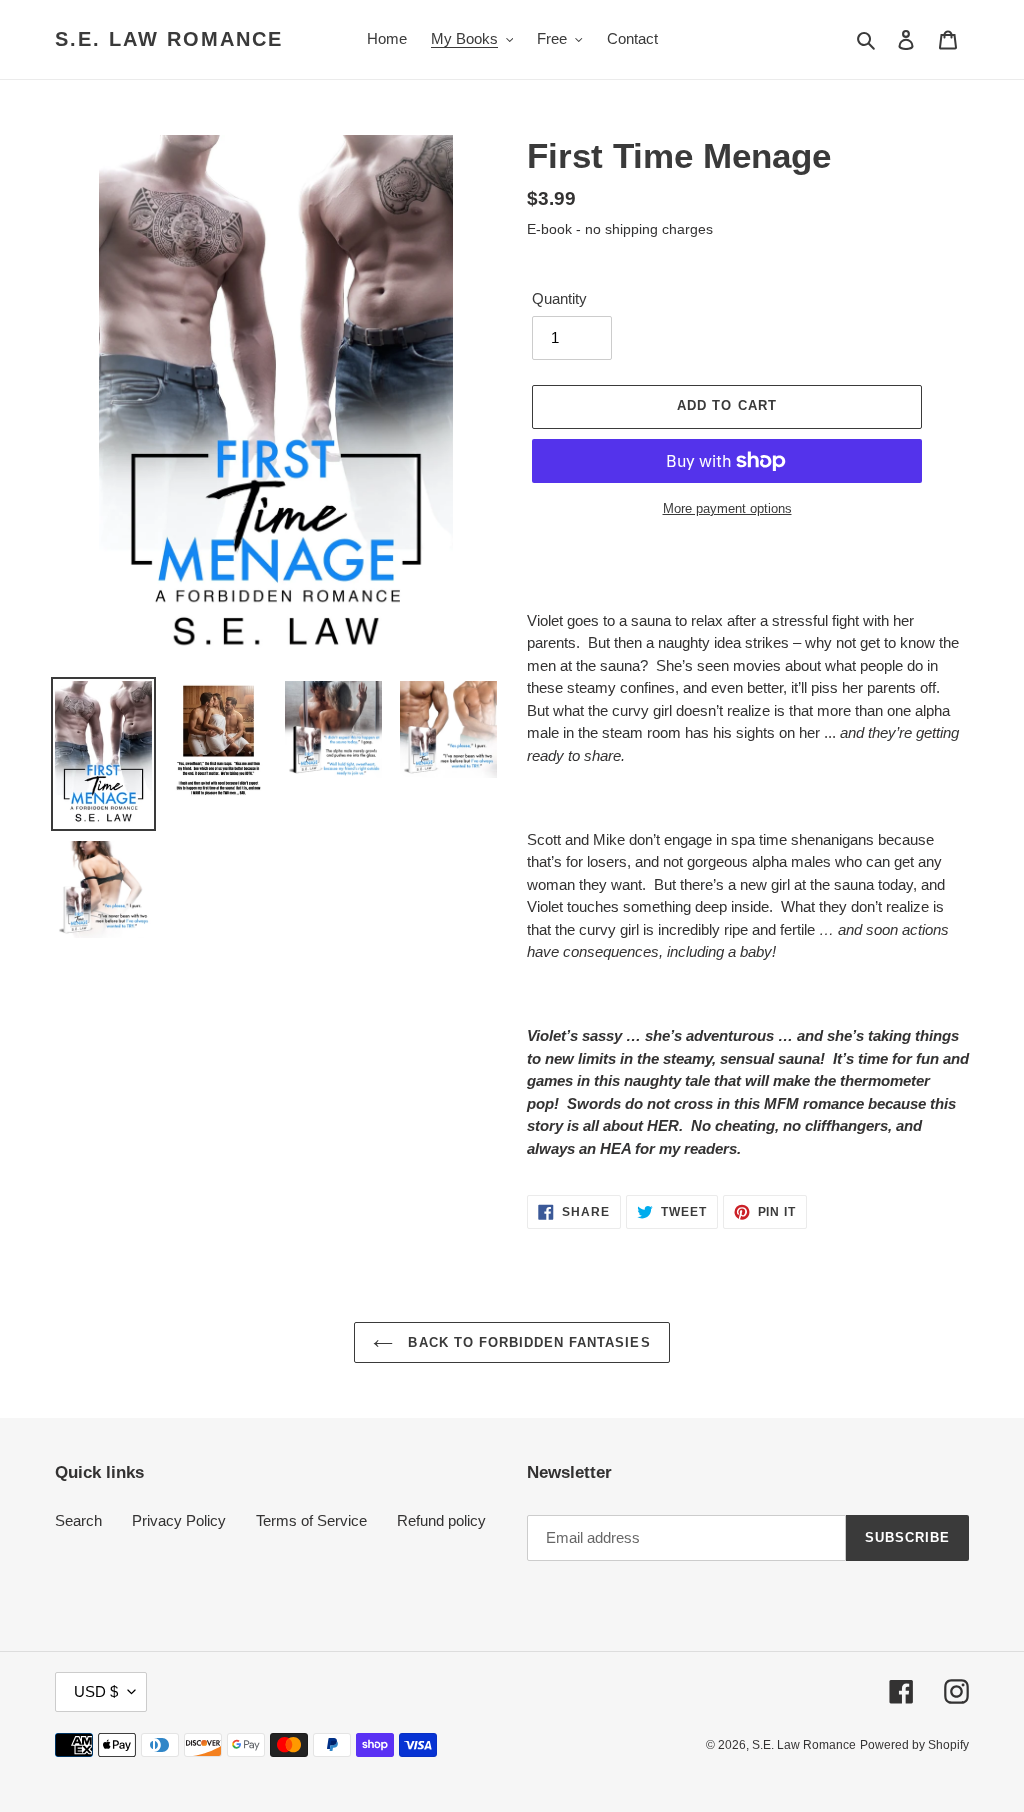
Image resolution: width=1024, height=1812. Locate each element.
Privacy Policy (179, 1520)
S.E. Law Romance (169, 39)
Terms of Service (311, 1520)
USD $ (96, 1691)
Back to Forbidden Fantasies (526, 1342)
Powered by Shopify (914, 1745)
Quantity (559, 298)
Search (78, 1520)
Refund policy (441, 1520)
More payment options (727, 508)
